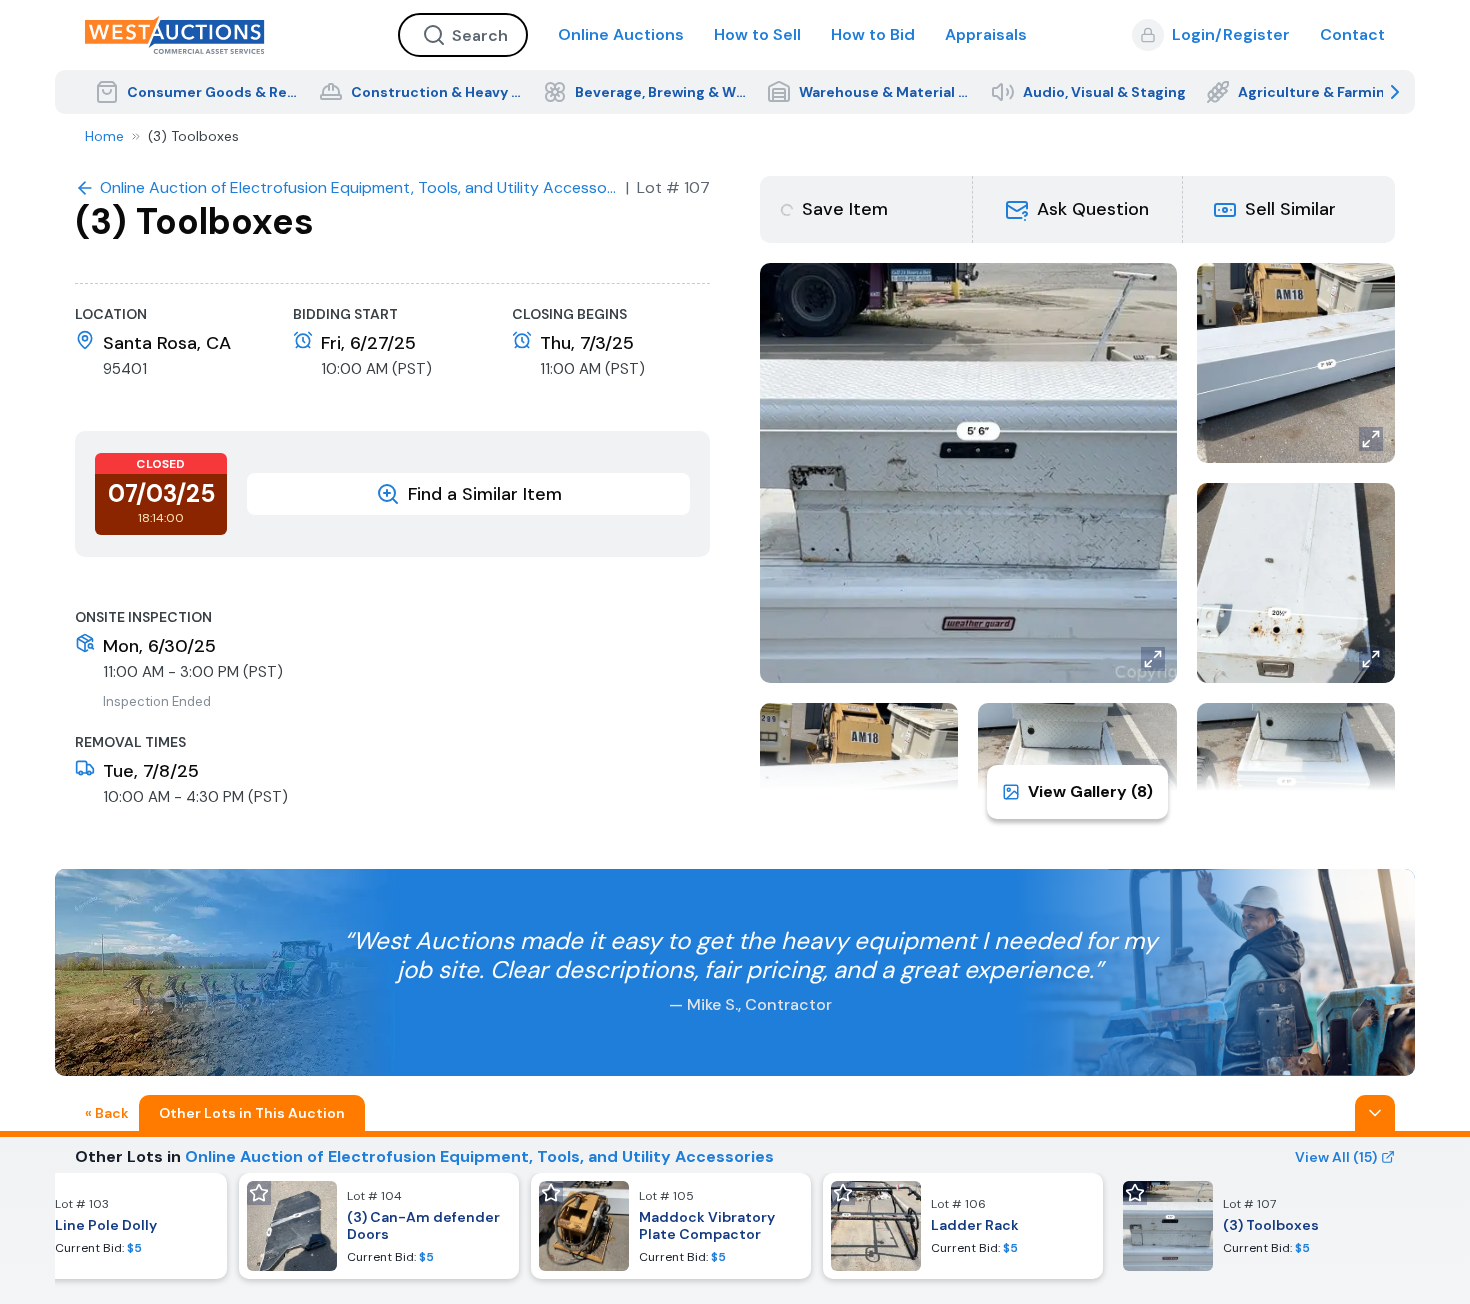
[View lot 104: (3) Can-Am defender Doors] (379, 1226)
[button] (1078, 209)
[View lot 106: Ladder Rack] (963, 1226)
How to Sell (757, 34)
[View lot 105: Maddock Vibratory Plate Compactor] (671, 1226)
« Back (107, 1113)
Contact (1352, 34)
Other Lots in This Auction (252, 1113)
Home (104, 136)
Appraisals (986, 34)
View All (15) (1336, 1157)
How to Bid (873, 34)
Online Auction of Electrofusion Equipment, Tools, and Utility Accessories (479, 1156)
